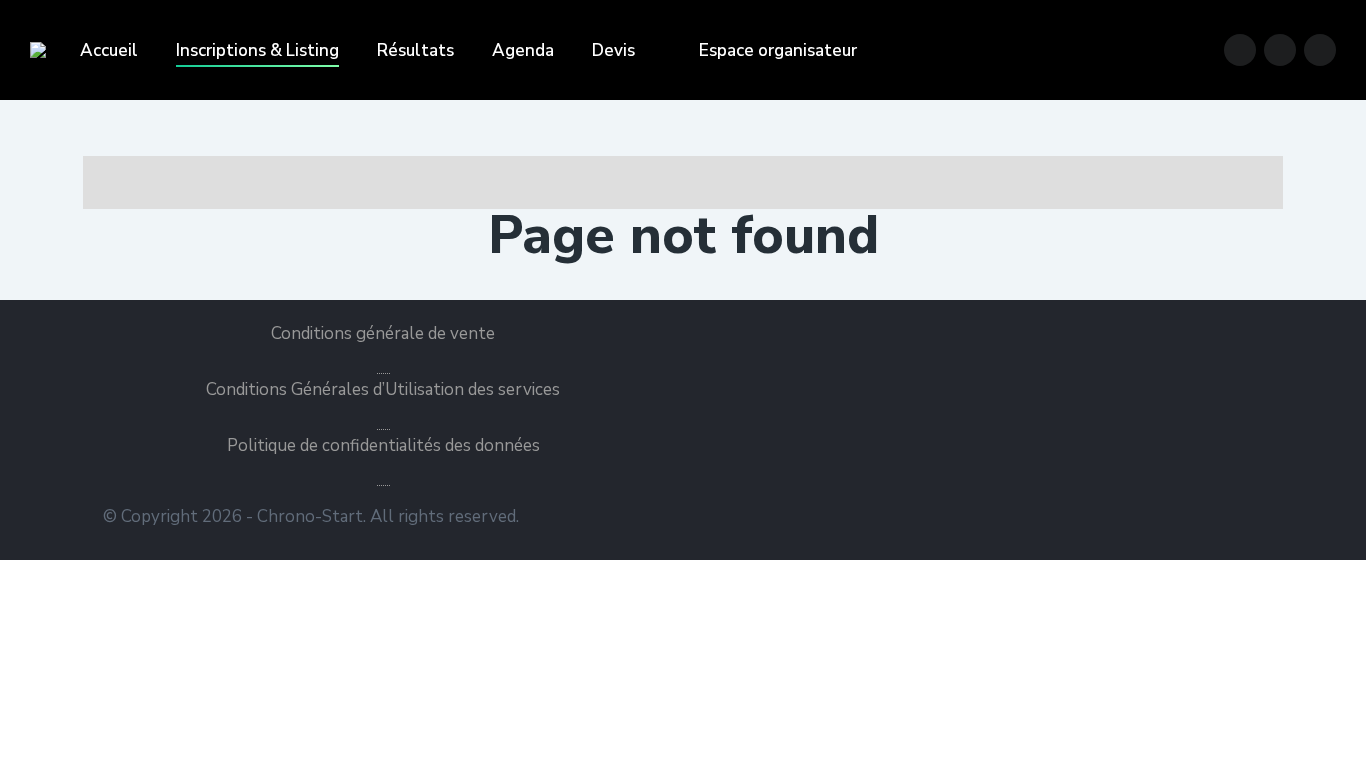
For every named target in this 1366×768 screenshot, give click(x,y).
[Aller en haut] (1336, 738)
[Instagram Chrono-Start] (1280, 50)
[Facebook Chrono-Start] (1240, 50)
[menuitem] (109, 50)
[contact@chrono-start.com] (1320, 50)
